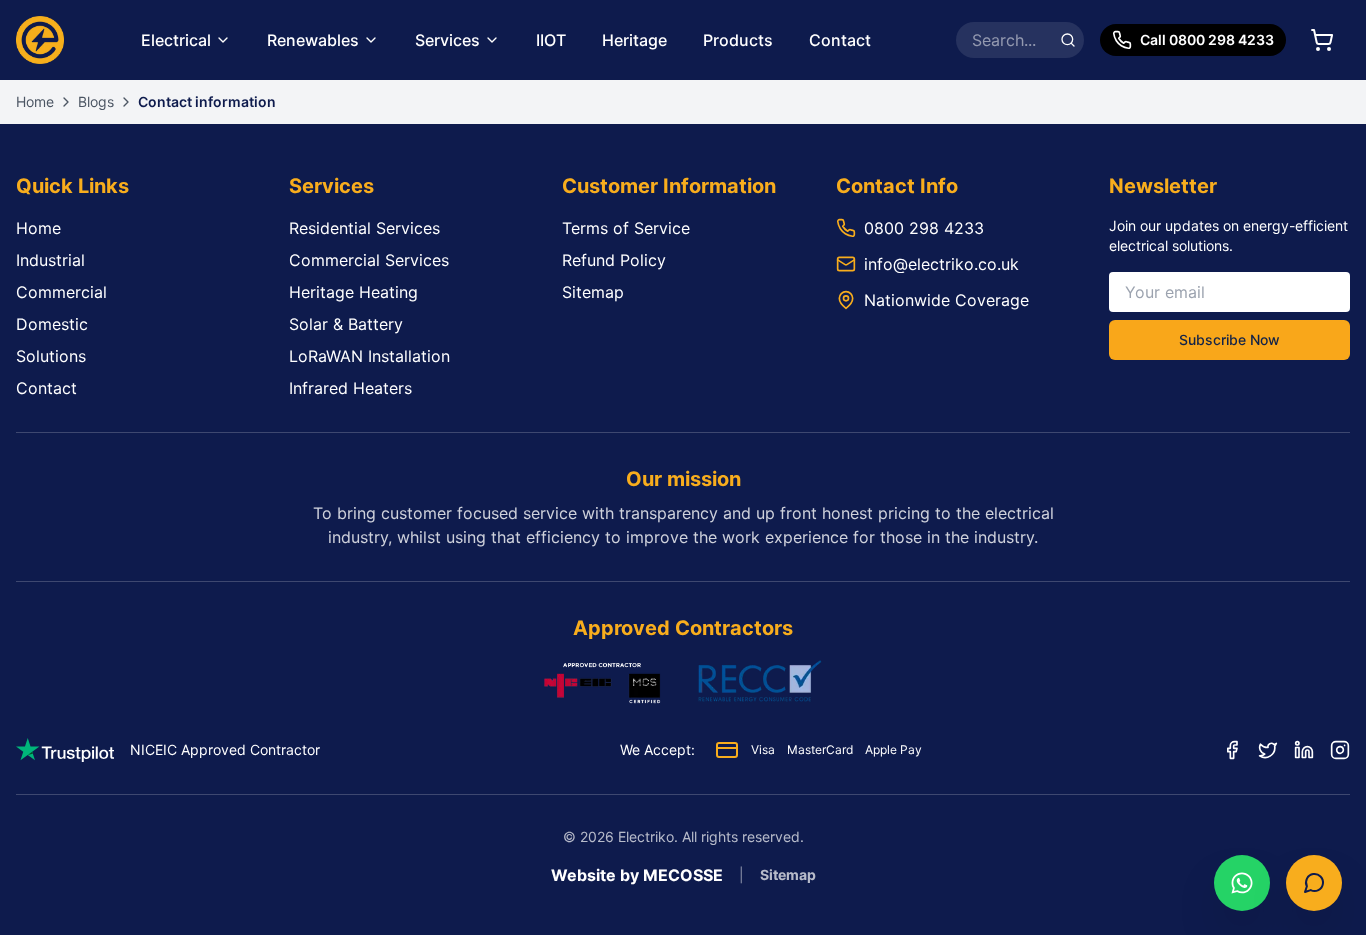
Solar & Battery (346, 324)
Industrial (50, 260)
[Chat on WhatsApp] (1242, 883)
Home (35, 101)
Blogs (96, 101)
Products (738, 40)
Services (447, 40)
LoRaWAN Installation (369, 356)
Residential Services (364, 228)
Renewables (313, 40)
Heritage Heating (353, 292)
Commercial (61, 292)
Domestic (52, 324)
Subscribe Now (1229, 339)
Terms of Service (626, 228)
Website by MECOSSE (637, 875)
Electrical (176, 40)
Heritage (634, 40)
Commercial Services (369, 260)
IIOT (551, 40)
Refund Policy (614, 260)
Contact (840, 40)
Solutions (51, 356)
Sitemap (593, 292)
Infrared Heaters (350, 388)
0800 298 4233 (924, 228)
